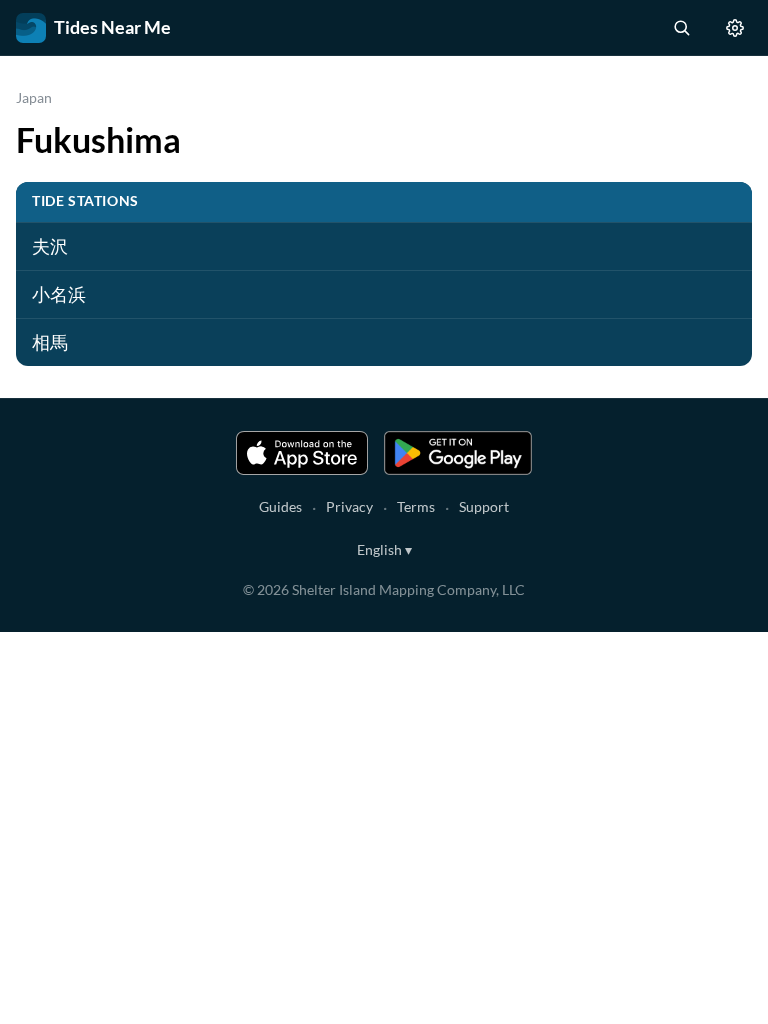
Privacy (349, 506)
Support (484, 506)
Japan (34, 97)
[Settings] (735, 28)
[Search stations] (681, 28)
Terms (416, 506)
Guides (280, 506)
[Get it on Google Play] (458, 453)
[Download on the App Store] (302, 453)
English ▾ (384, 549)
